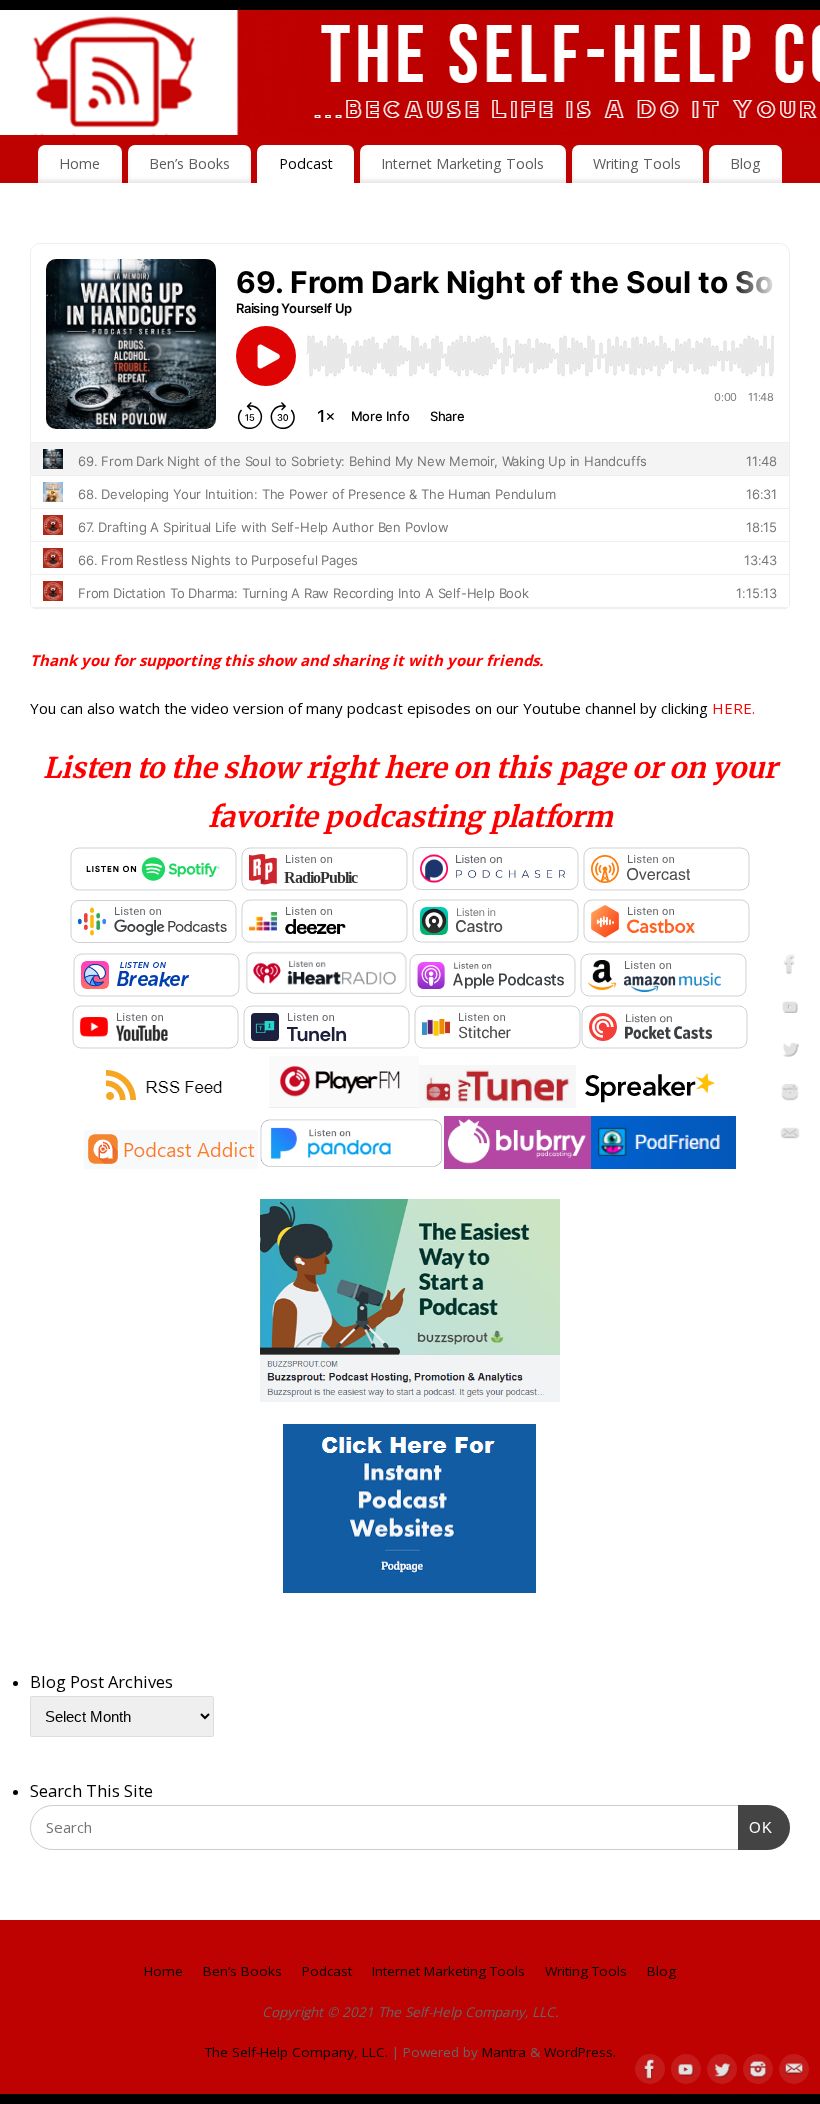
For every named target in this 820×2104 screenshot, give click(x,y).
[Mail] (790, 1137)
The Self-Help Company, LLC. (296, 2052)
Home (79, 163)
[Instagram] (790, 1095)
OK (756, 1827)
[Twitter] (790, 1052)
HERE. (733, 708)
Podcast (306, 163)
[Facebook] (790, 967)
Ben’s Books (189, 163)
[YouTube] (790, 1010)
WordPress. (580, 2052)
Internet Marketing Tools (462, 163)
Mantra (504, 2052)
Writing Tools (637, 163)
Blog (745, 163)
